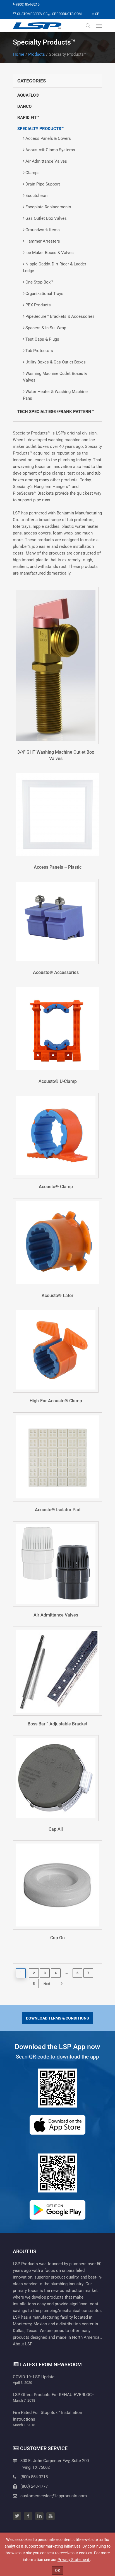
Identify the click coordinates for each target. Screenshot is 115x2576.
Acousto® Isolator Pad (58, 1510)
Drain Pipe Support (43, 184)
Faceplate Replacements (48, 207)
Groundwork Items (43, 230)
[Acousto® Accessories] (56, 921)
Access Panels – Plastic (58, 867)
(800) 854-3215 (34, 2477)
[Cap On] (57, 1885)
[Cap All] (56, 1778)
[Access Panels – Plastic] (57, 814)
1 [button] (21, 1973)
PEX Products (38, 305)
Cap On (57, 1938)
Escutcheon (36, 196)
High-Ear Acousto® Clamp (56, 1401)
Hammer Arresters (43, 241)
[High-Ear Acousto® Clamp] (56, 1350)
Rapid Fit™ (28, 118)
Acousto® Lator (57, 1296)
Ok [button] (58, 2570)
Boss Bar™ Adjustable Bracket (57, 1724)
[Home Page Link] (37, 26)
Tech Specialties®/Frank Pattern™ (56, 412)
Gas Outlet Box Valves (46, 218)
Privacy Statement (74, 2560)
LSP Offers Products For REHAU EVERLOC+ (54, 2395)
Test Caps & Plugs (42, 339)
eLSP (96, 14)
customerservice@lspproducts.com (54, 2496)
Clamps (33, 173)
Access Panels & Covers (48, 138)
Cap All (56, 1829)
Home (19, 54)
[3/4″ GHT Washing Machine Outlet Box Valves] (56, 665)
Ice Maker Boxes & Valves (50, 253)
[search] (88, 26)
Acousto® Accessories (56, 972)
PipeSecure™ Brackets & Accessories (60, 316)
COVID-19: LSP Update (34, 2377)
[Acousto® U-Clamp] (57, 1029)
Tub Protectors (39, 351)
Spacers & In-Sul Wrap (46, 328)
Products (37, 54)
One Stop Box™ (39, 282)
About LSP (23, 2344)
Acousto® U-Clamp (58, 1081)
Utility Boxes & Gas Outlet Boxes (56, 362)
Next (54, 1985)
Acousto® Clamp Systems (50, 150)
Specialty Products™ (40, 129)
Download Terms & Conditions (57, 2018)
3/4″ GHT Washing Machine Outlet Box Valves (56, 755)
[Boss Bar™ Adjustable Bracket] (57, 1671)
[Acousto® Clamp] (56, 1136)
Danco (24, 106)
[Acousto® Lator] (57, 1243)
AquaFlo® (28, 95)
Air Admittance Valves (46, 161)
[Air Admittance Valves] (56, 1564)
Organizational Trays (44, 294)
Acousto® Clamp (56, 1187)
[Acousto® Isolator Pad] (57, 1457)
